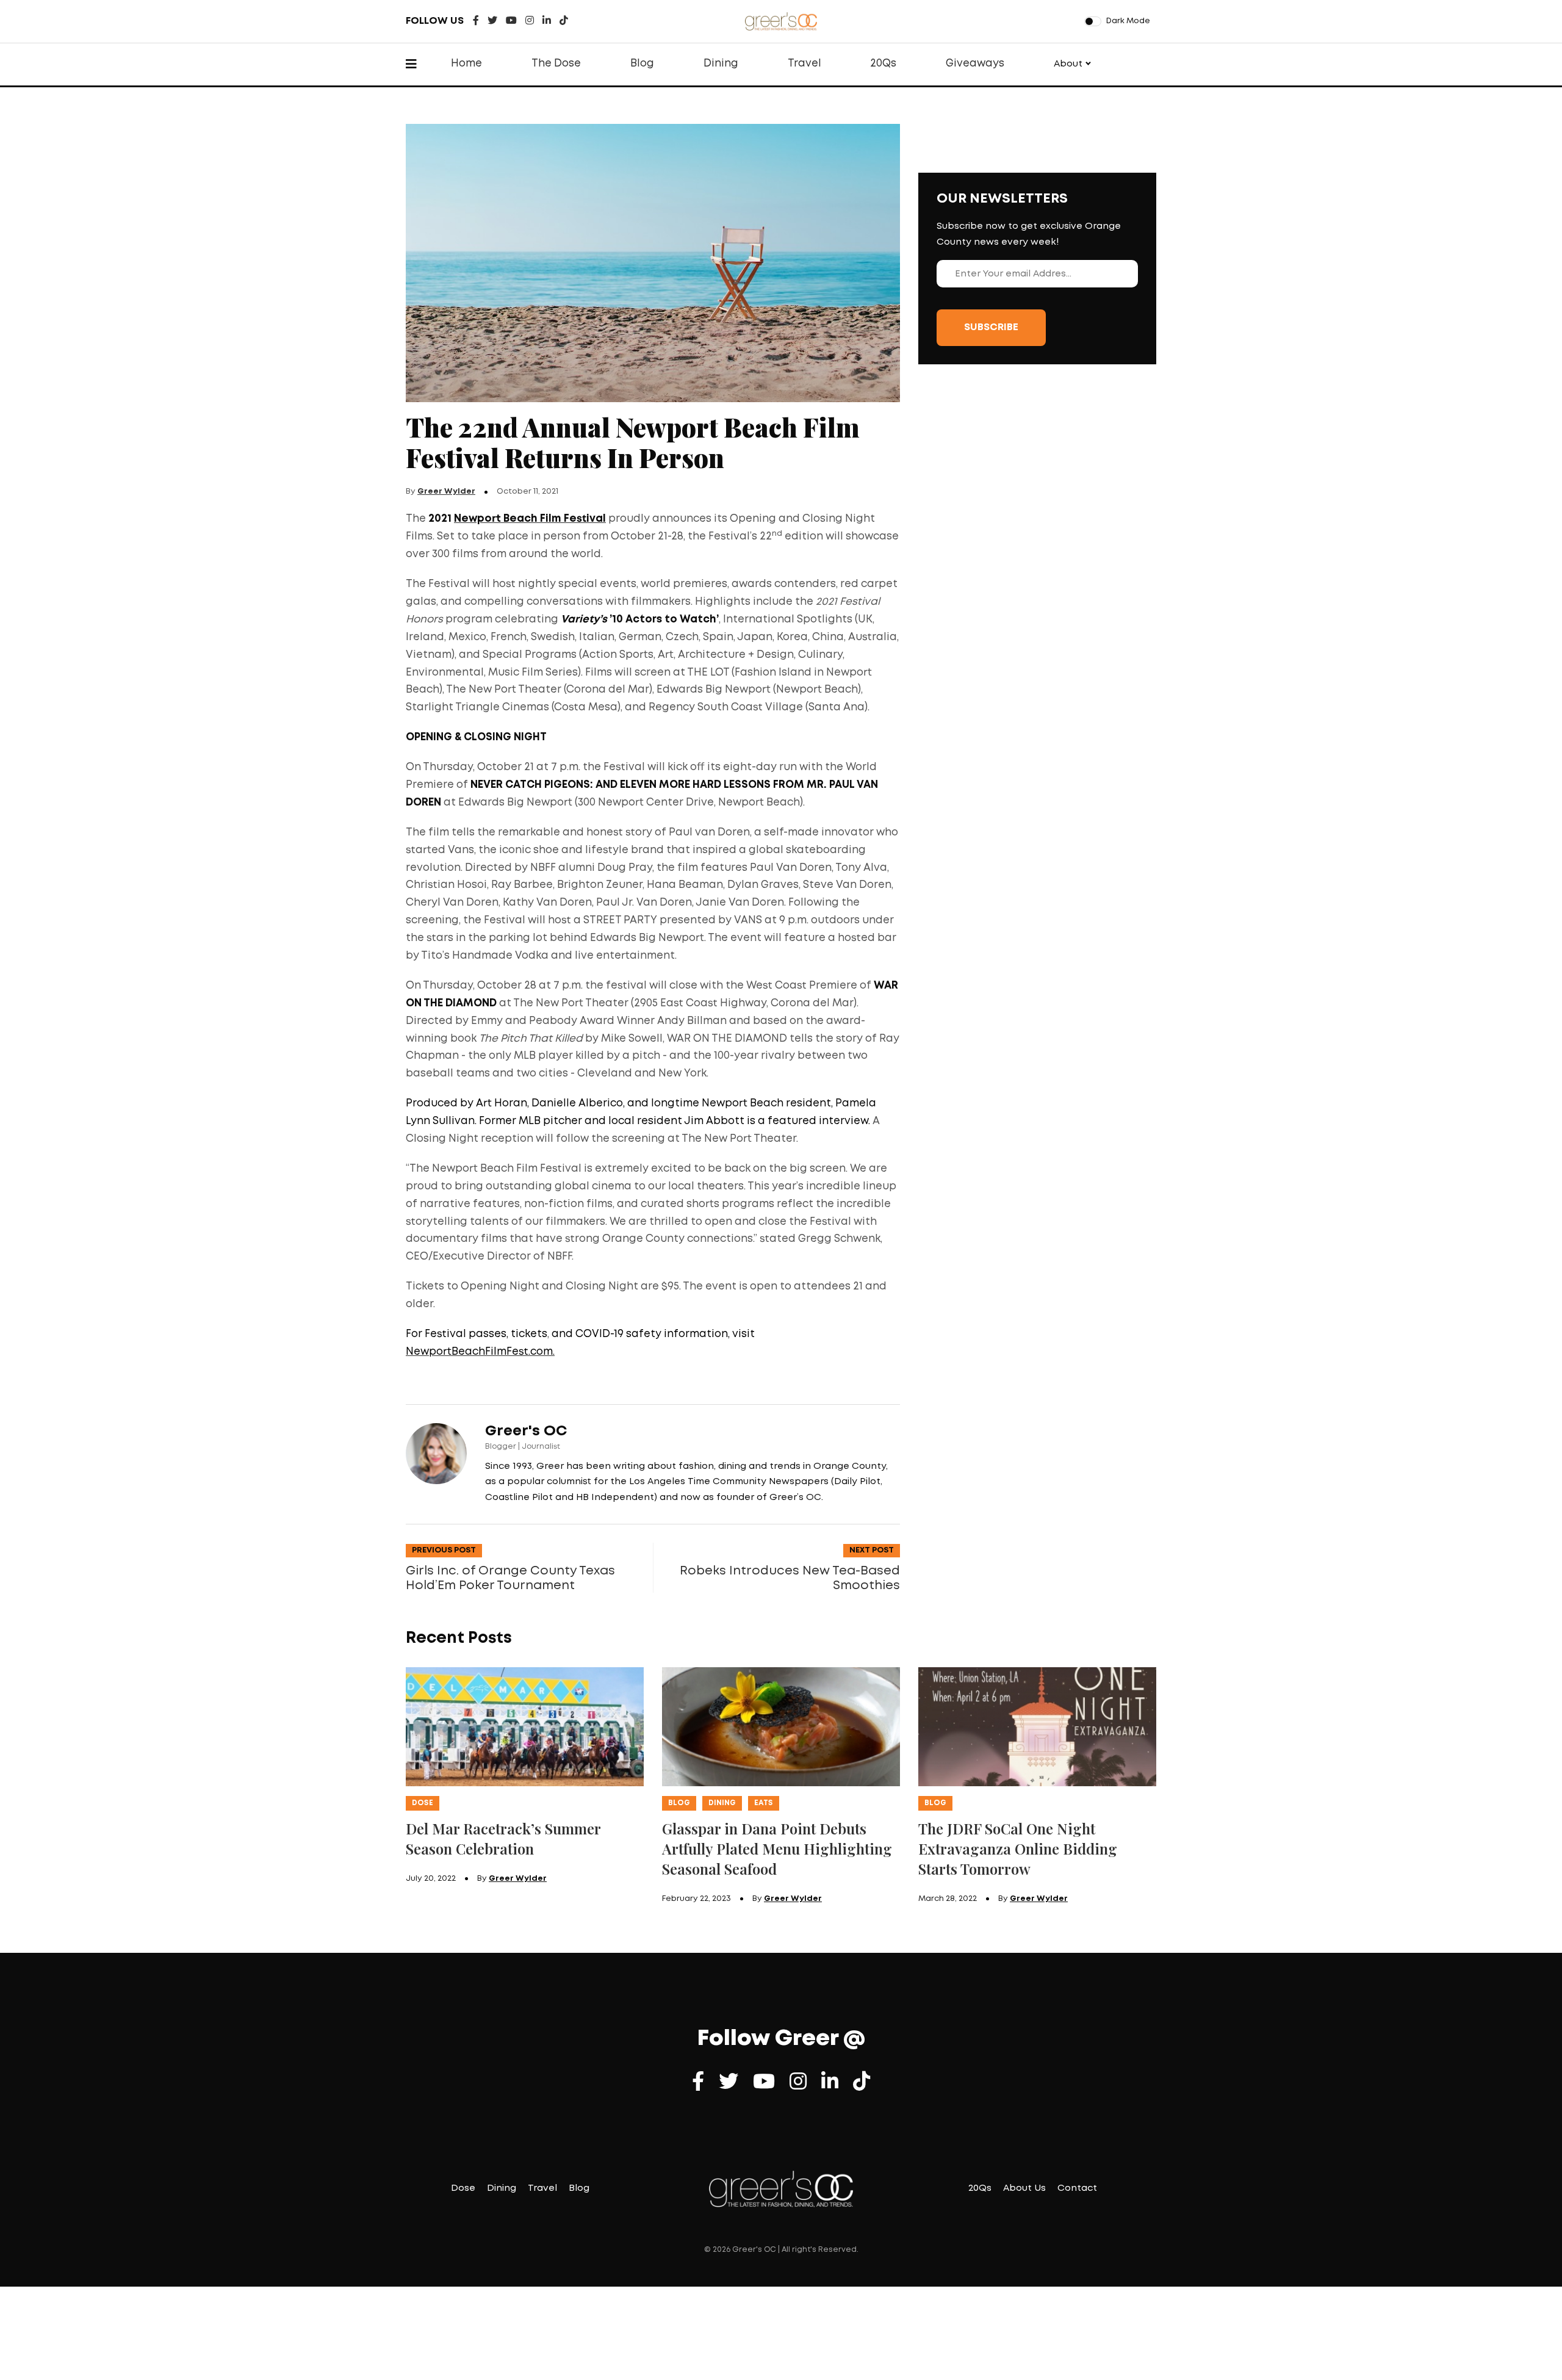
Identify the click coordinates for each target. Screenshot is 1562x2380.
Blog (642, 64)
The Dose (556, 64)
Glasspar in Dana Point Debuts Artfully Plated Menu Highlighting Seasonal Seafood (777, 1848)
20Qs (883, 64)
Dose (423, 1803)
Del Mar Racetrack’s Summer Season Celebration (503, 1838)
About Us (1024, 2188)
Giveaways (975, 64)
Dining (721, 64)
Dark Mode (1128, 21)
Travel (804, 64)
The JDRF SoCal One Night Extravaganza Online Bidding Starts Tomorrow (1018, 1848)
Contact (1077, 2188)
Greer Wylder (446, 492)
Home (466, 64)
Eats (764, 1803)
